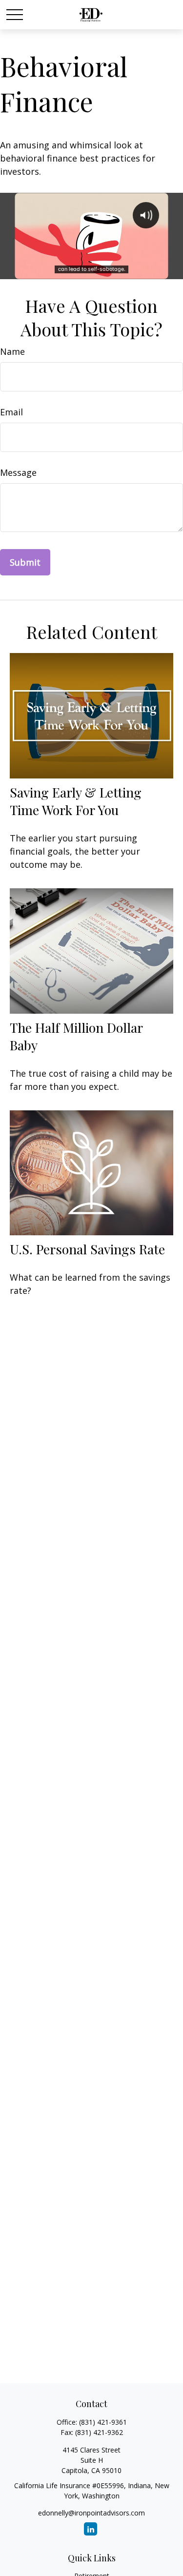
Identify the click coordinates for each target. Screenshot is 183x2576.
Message (18, 472)
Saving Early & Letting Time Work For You (76, 801)
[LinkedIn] (91, 2529)
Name (12, 351)
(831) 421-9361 (103, 2422)
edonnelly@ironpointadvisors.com (91, 2513)
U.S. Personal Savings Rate (87, 1249)
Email (11, 412)
